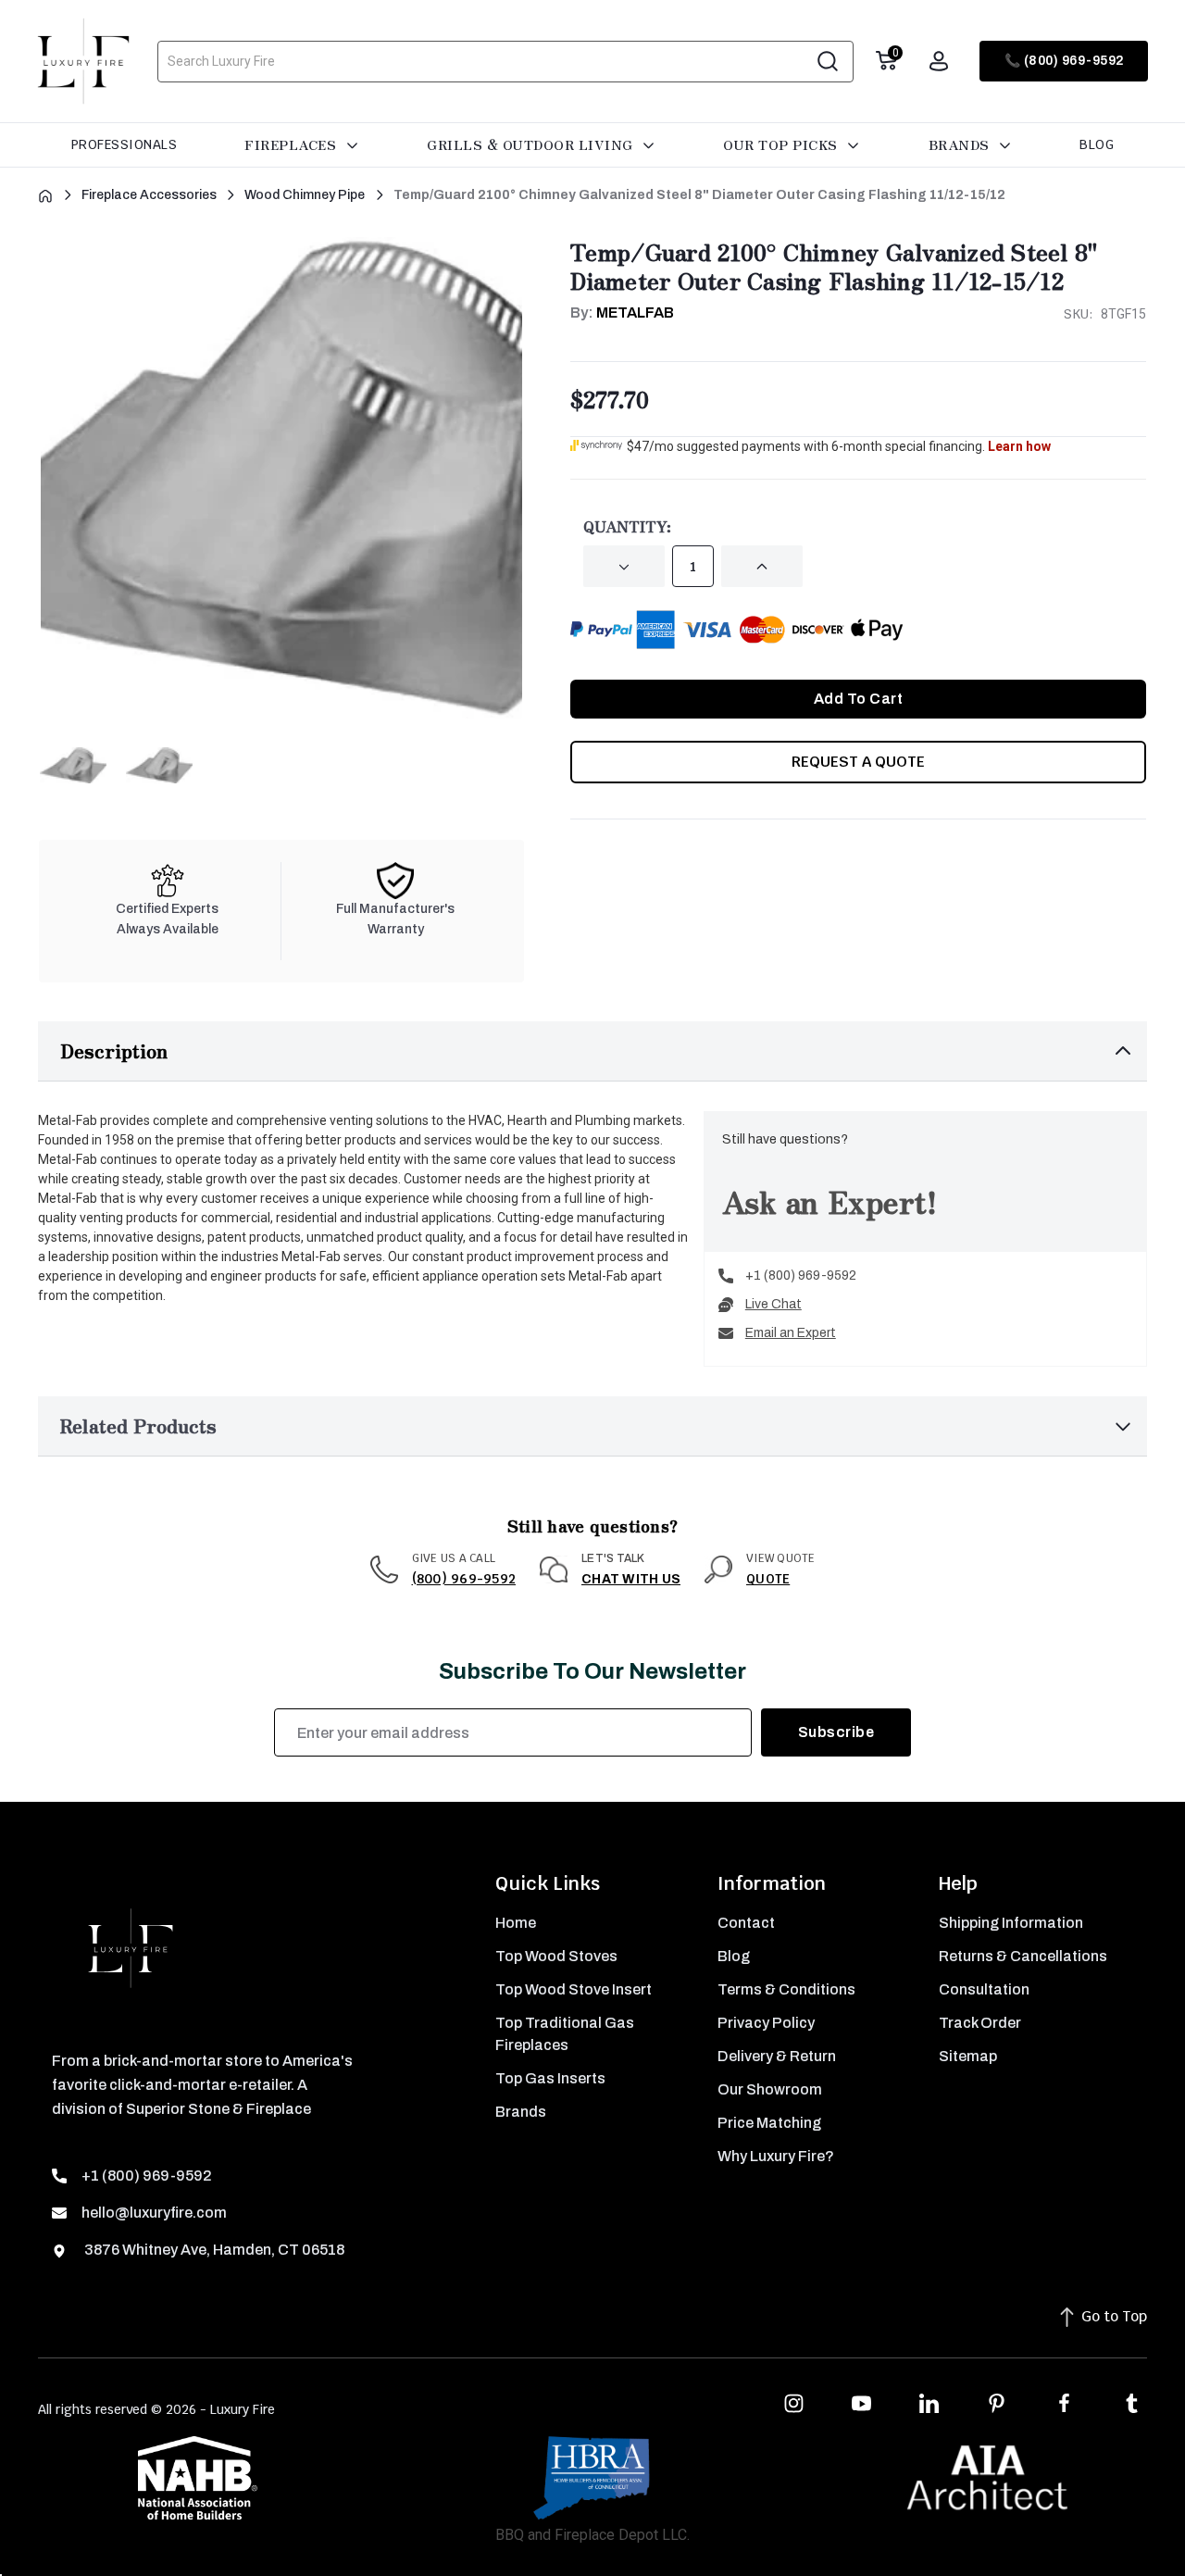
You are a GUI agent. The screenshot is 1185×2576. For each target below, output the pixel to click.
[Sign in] (939, 61)
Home (516, 1923)
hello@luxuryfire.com (154, 2213)
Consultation (984, 1989)
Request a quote (858, 762)
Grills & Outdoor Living (532, 144)
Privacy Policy (766, 2023)
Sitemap (968, 2056)
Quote (768, 1579)
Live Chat (773, 1304)
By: (622, 313)
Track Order (980, 2023)
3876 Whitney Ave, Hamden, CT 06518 (213, 2250)
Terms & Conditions (786, 1989)
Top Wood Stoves (556, 1956)
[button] (592, 1051)
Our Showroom (770, 2089)
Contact (746, 1923)
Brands (961, 144)
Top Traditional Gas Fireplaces (565, 2034)
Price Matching (769, 2123)
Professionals (125, 144)
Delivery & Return (777, 2056)
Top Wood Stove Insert (574, 1989)
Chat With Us (631, 1579)
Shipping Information (1011, 1923)
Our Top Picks (782, 144)
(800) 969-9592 (464, 1579)
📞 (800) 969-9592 (1064, 61)
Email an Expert (791, 1333)
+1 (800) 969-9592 (801, 1275)
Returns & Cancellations (1023, 1956)
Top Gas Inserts (550, 2078)
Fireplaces (293, 144)
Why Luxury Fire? (776, 2156)
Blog (1097, 144)
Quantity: (627, 526)
